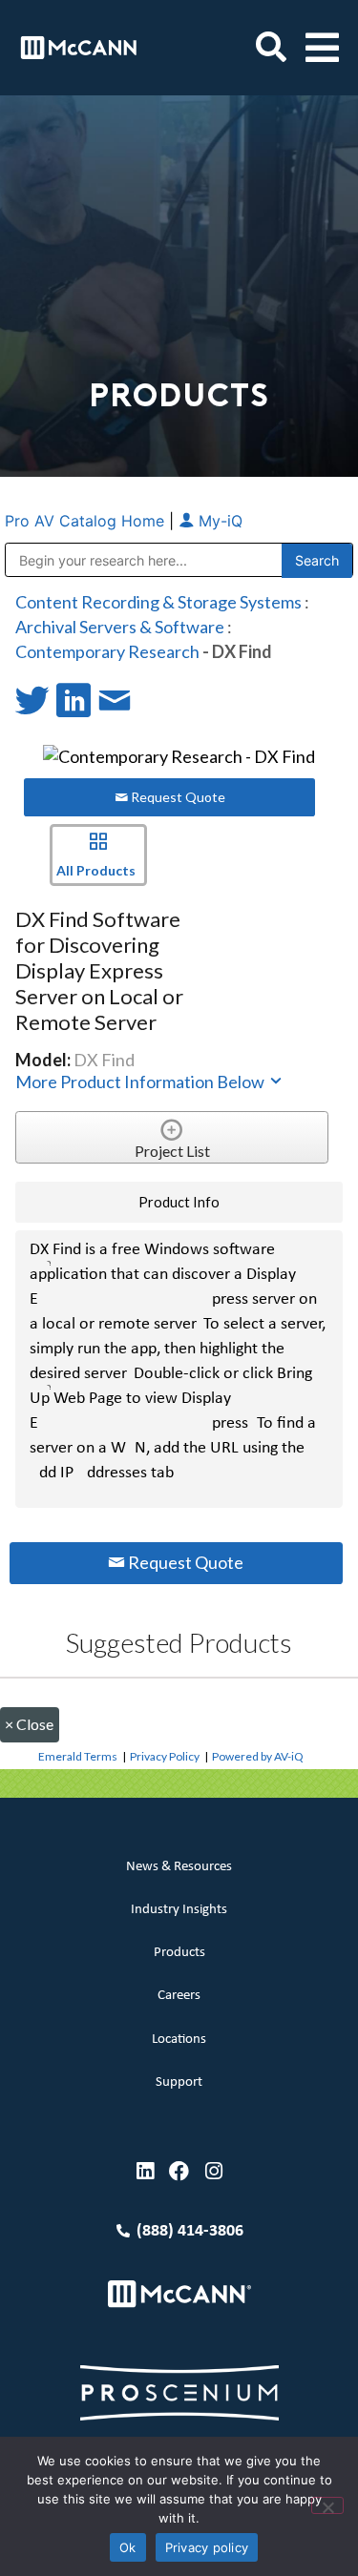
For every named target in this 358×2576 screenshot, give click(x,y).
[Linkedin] (145, 2171)
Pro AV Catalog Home (87, 521)
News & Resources (179, 1867)
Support (179, 2082)
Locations (179, 2040)
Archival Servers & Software (120, 627)
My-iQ (218, 521)
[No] (327, 2505)
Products (179, 1953)
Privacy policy (207, 2547)
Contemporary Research (107, 651)
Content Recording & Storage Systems (158, 602)
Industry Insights (179, 1910)
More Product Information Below (141, 1082)
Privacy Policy (165, 1756)
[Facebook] (179, 2171)
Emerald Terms (78, 1756)
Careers (179, 1996)
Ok (128, 2547)
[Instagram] (213, 2171)
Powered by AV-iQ (258, 1756)
